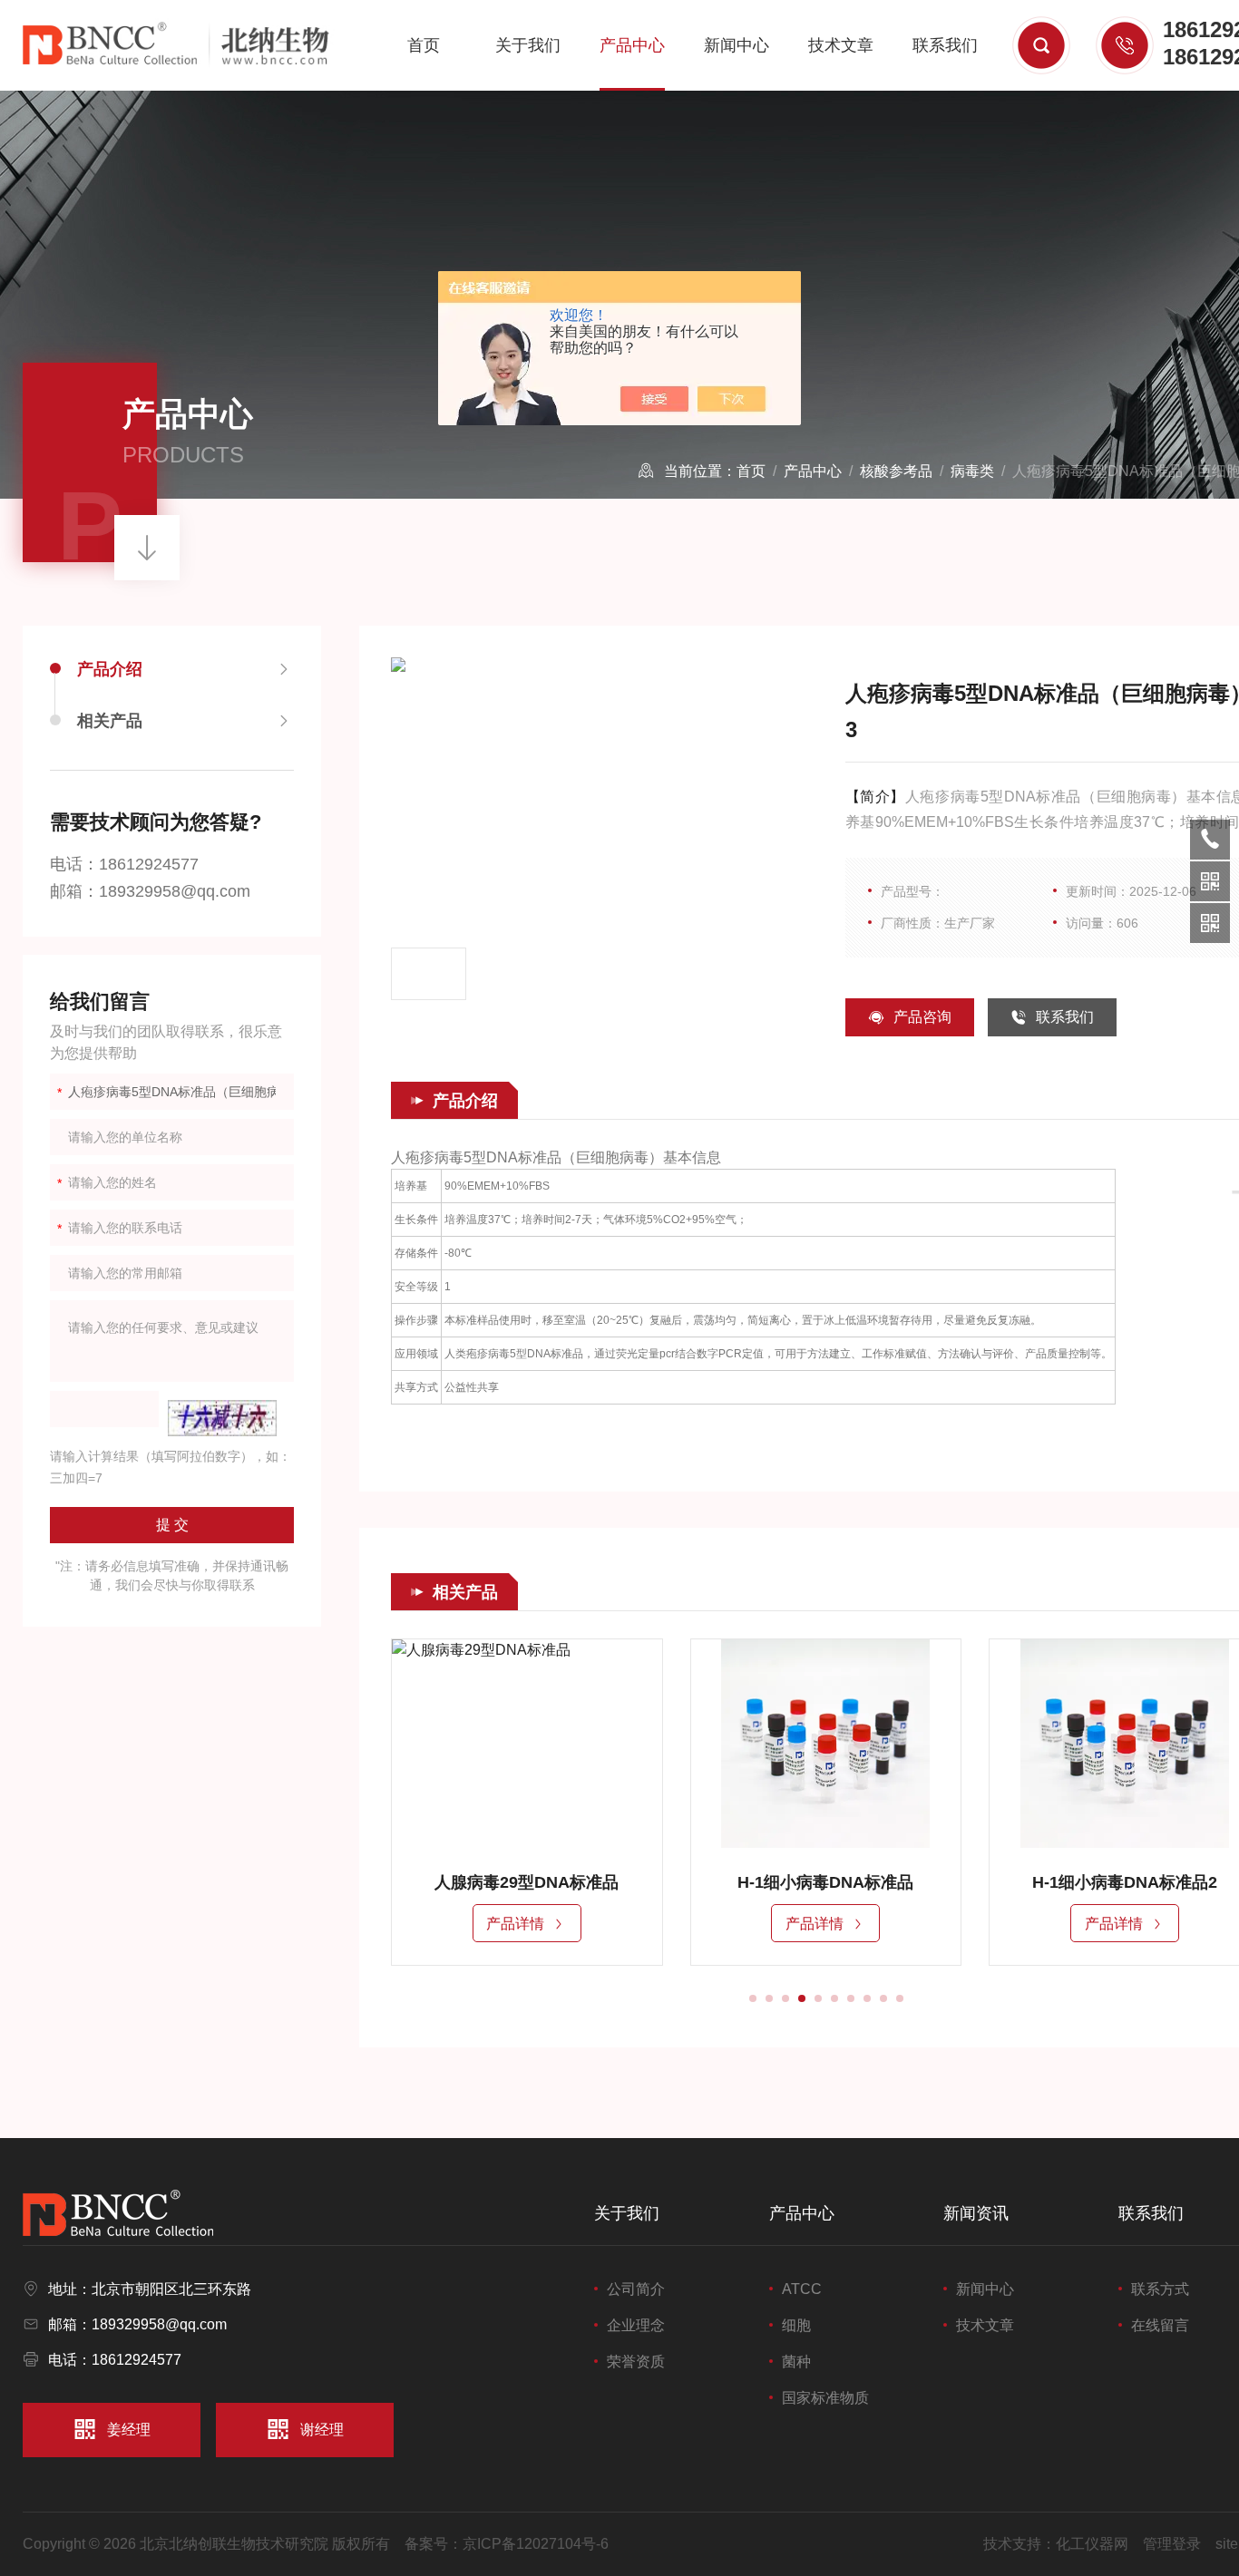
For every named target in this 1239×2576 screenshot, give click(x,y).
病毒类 (972, 471)
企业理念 (636, 2325)
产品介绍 (110, 669)
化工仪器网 (1092, 2544)
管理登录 (1172, 2544)
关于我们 (528, 45)
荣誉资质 (636, 2362)
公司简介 (636, 2289)
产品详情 (515, 1924)
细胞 (796, 2325)
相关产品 (110, 721)
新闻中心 (737, 45)
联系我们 (945, 45)
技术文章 (841, 45)
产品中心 (632, 45)
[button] (753, 1998)
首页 (424, 45)
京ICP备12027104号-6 (536, 2544)
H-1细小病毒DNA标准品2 (1125, 1882)
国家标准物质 (825, 2398)
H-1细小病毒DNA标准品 (825, 1882)
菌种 (796, 2362)
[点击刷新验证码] (222, 1418)
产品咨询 (922, 1017)
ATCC (802, 2289)
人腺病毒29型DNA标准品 (527, 1882)
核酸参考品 (896, 471)
